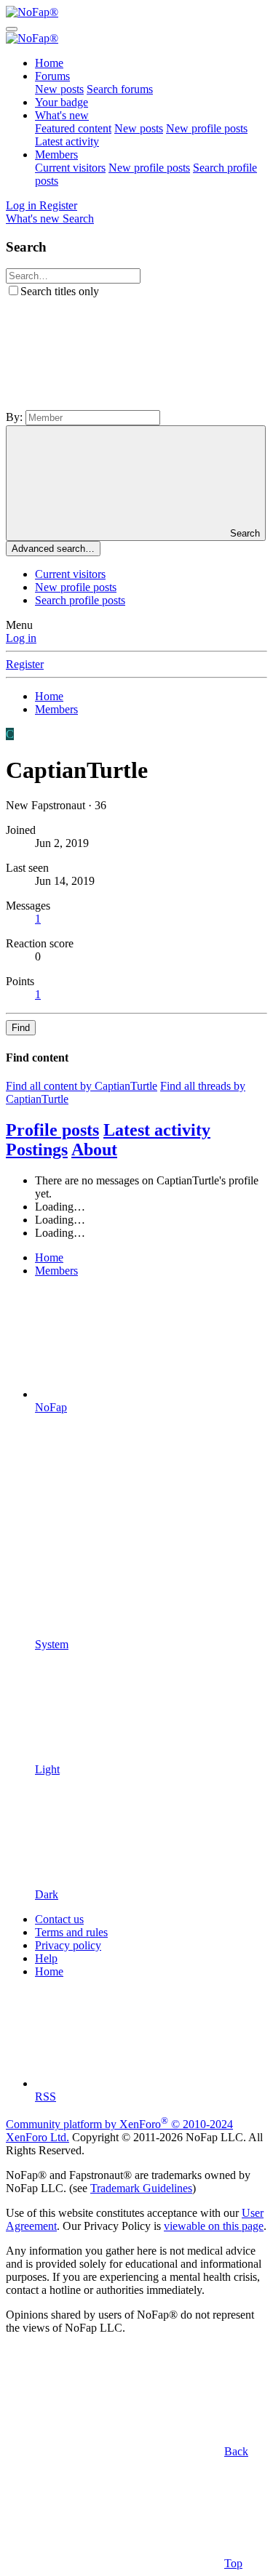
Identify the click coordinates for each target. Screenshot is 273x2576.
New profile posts (207, 128)
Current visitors (70, 168)
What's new (62, 115)
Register (25, 664)
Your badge (62, 102)
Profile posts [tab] (52, 1130)
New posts (59, 89)
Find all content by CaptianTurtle (82, 1086)
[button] (115, 403)
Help (46, 1958)
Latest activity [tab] (157, 1130)
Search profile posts (80, 600)
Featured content (73, 128)
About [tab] (94, 1149)
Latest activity (67, 141)
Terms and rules (71, 1932)
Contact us (59, 1919)
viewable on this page (214, 2226)
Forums (52, 76)
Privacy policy (68, 1945)
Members (56, 155)
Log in (21, 638)
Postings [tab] (37, 1149)
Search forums (120, 89)
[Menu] (12, 29)
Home (49, 63)
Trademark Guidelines (141, 2188)
